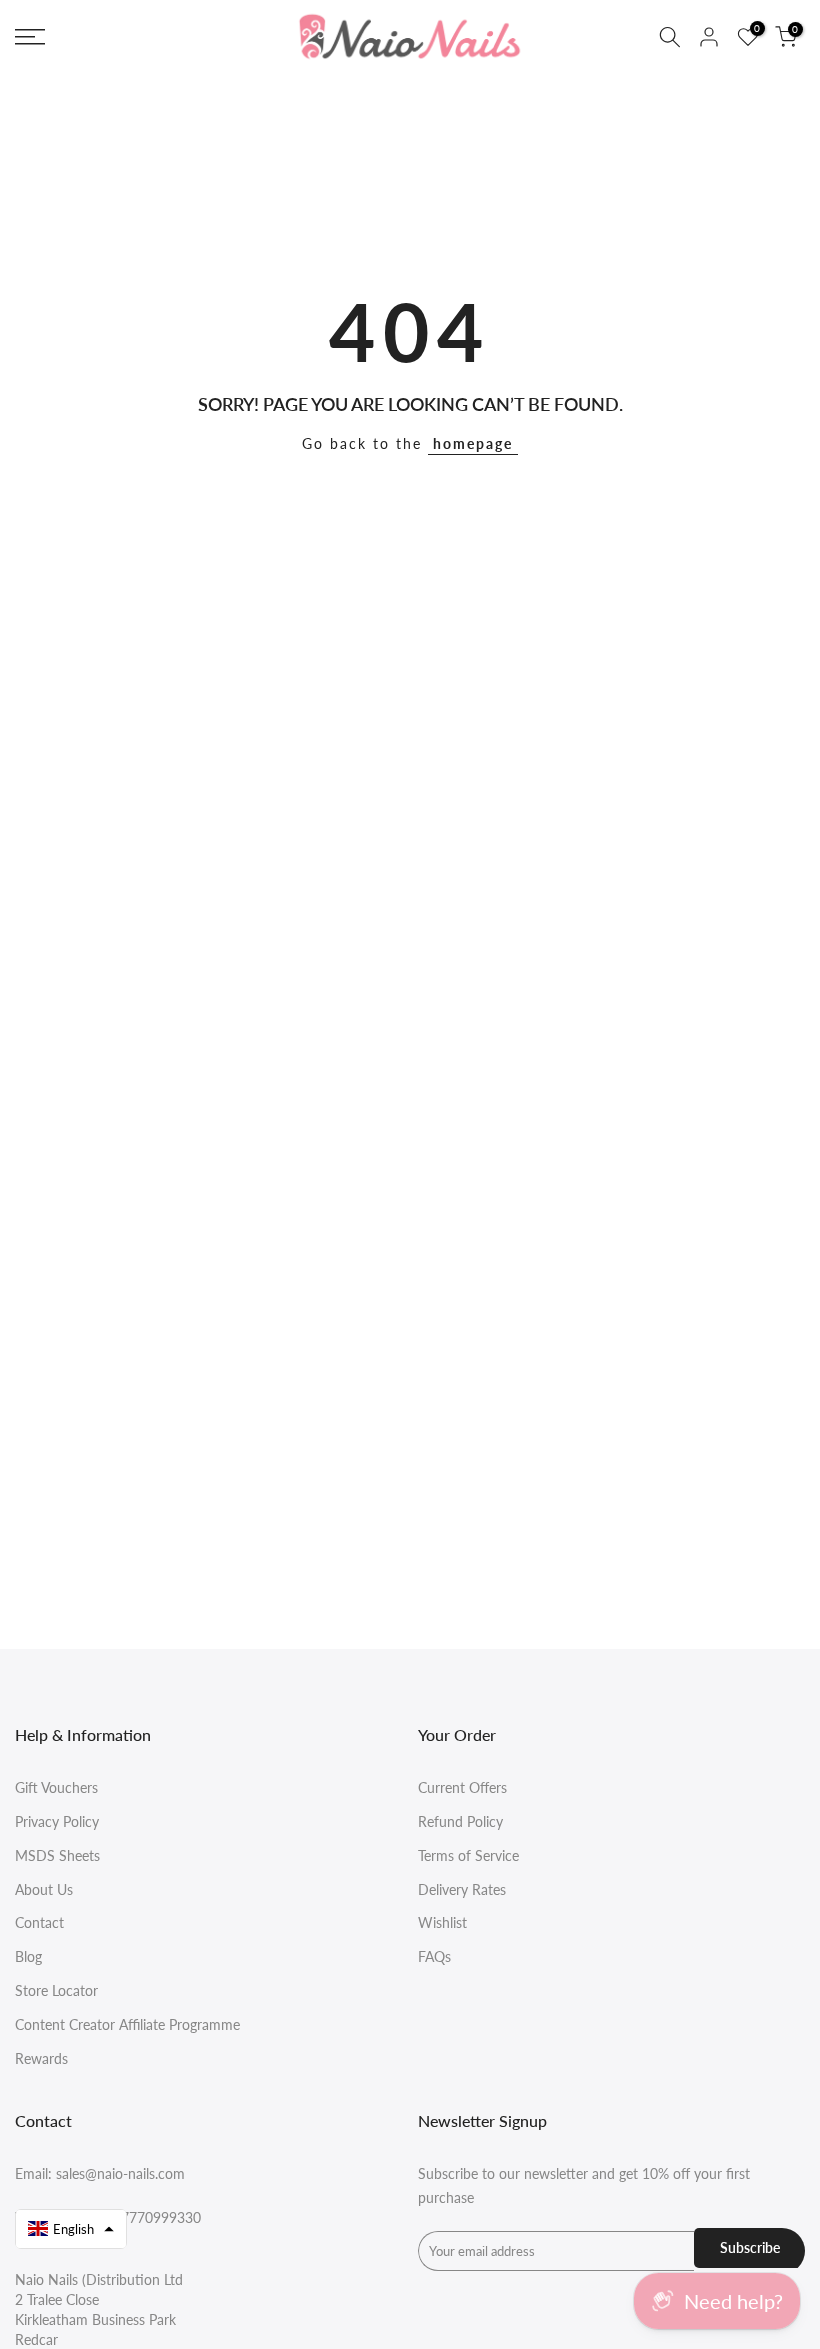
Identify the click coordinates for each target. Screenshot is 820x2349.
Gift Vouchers (56, 1787)
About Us (44, 1889)
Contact (39, 1922)
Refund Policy (460, 1821)
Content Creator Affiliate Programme (127, 2024)
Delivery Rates (462, 1889)
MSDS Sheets (57, 1855)
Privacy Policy (57, 1821)
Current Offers (462, 1787)
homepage (473, 443)
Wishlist (442, 1922)
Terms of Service (468, 1855)
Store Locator (56, 1990)
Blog (28, 1956)
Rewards (41, 2058)
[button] (71, 2229)
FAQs (434, 1956)
